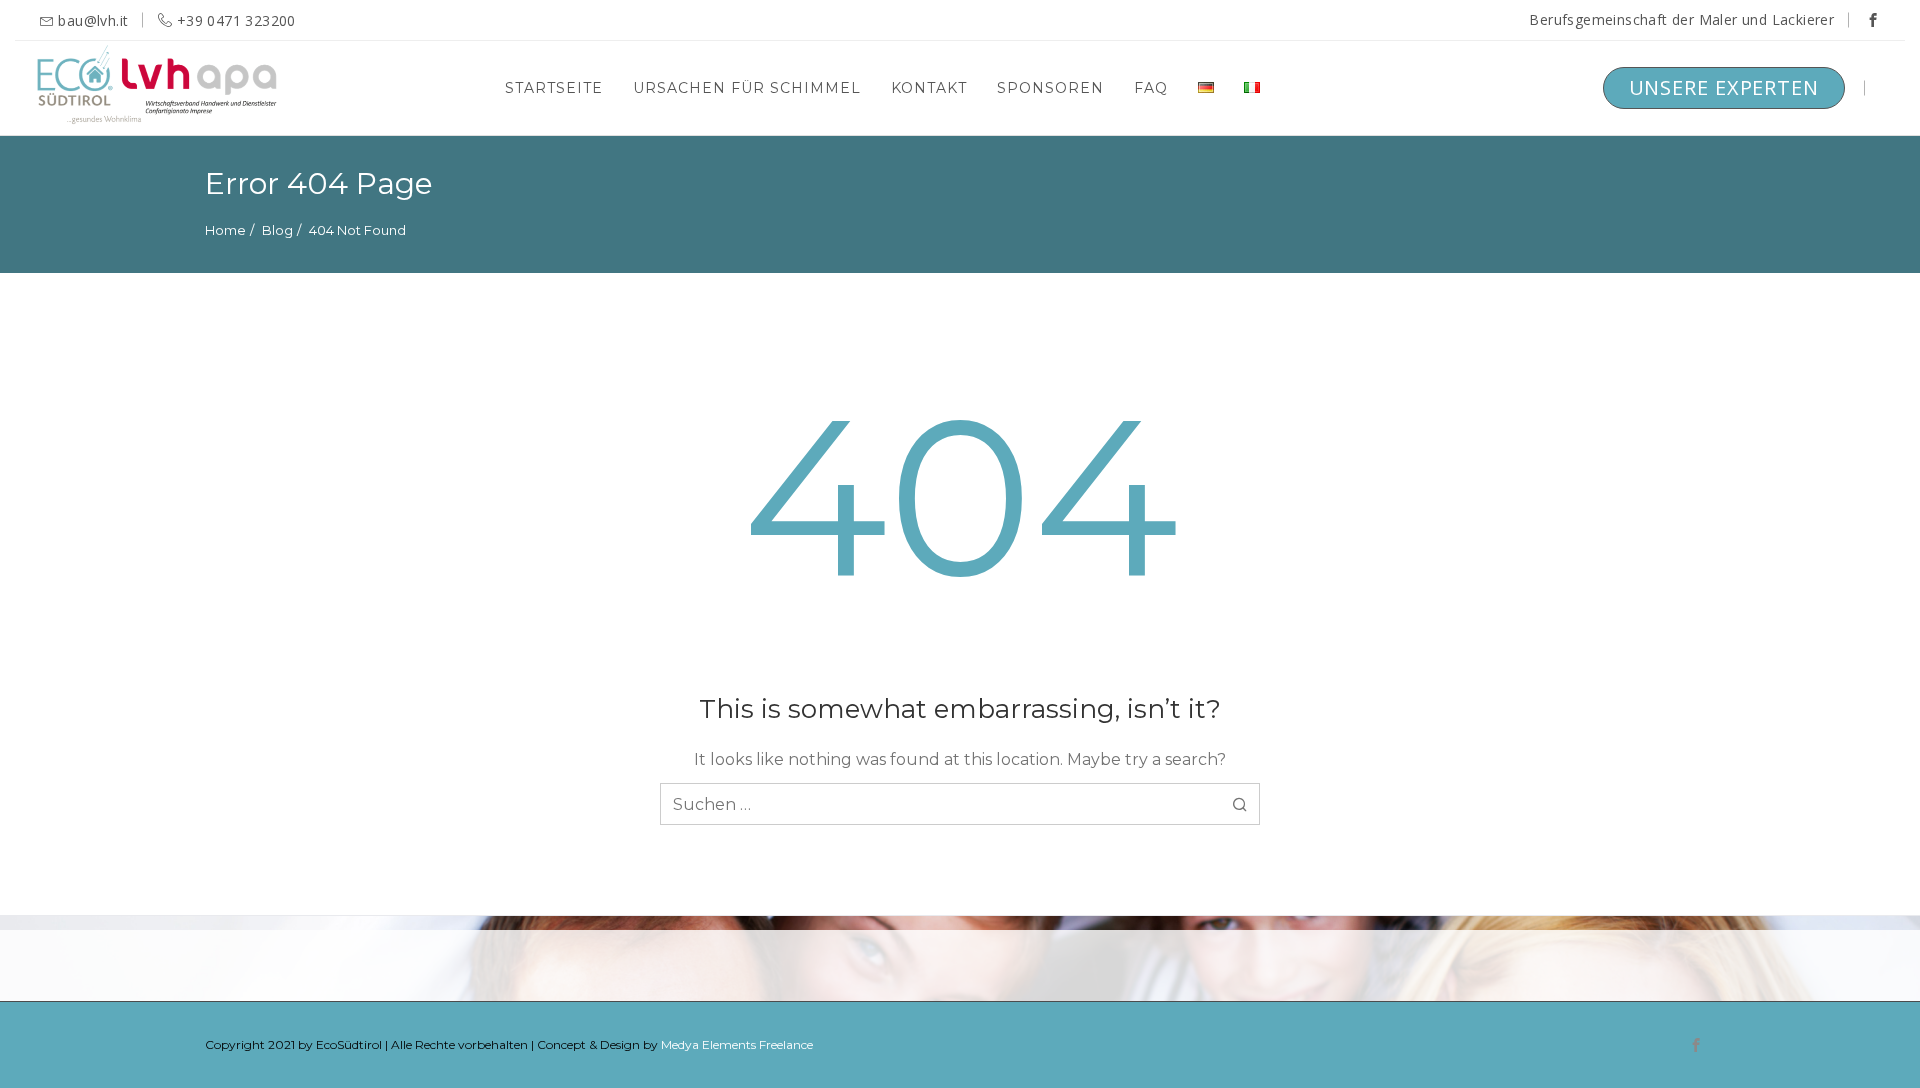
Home (225, 230)
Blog (277, 230)
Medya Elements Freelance (737, 1044)
